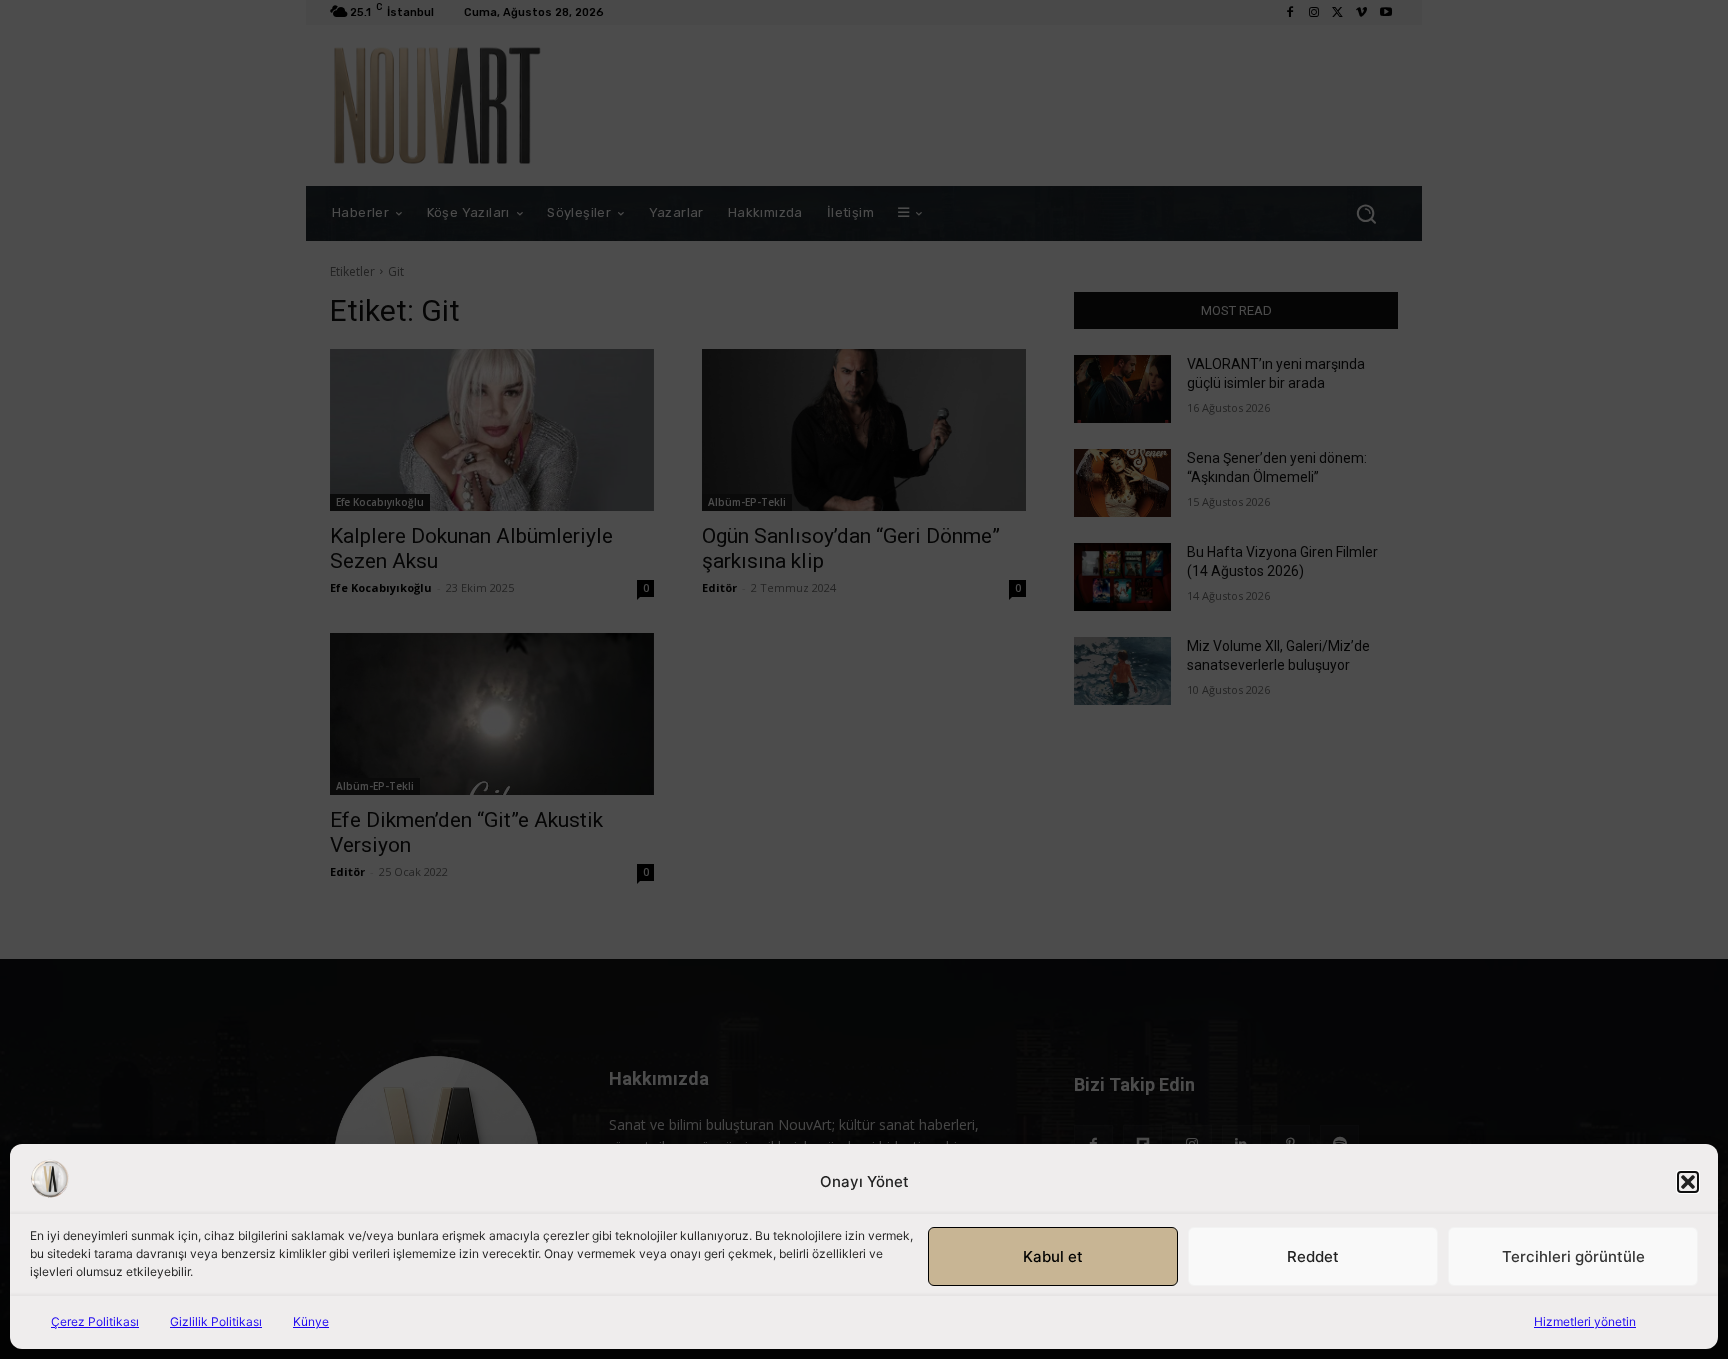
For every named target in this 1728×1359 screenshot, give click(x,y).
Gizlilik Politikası (216, 1321)
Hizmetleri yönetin (1585, 1321)
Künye (311, 1321)
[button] (1688, 1182)
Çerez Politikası (95, 1321)
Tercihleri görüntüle (1573, 1256)
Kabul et (1053, 1256)
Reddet (1313, 1256)
